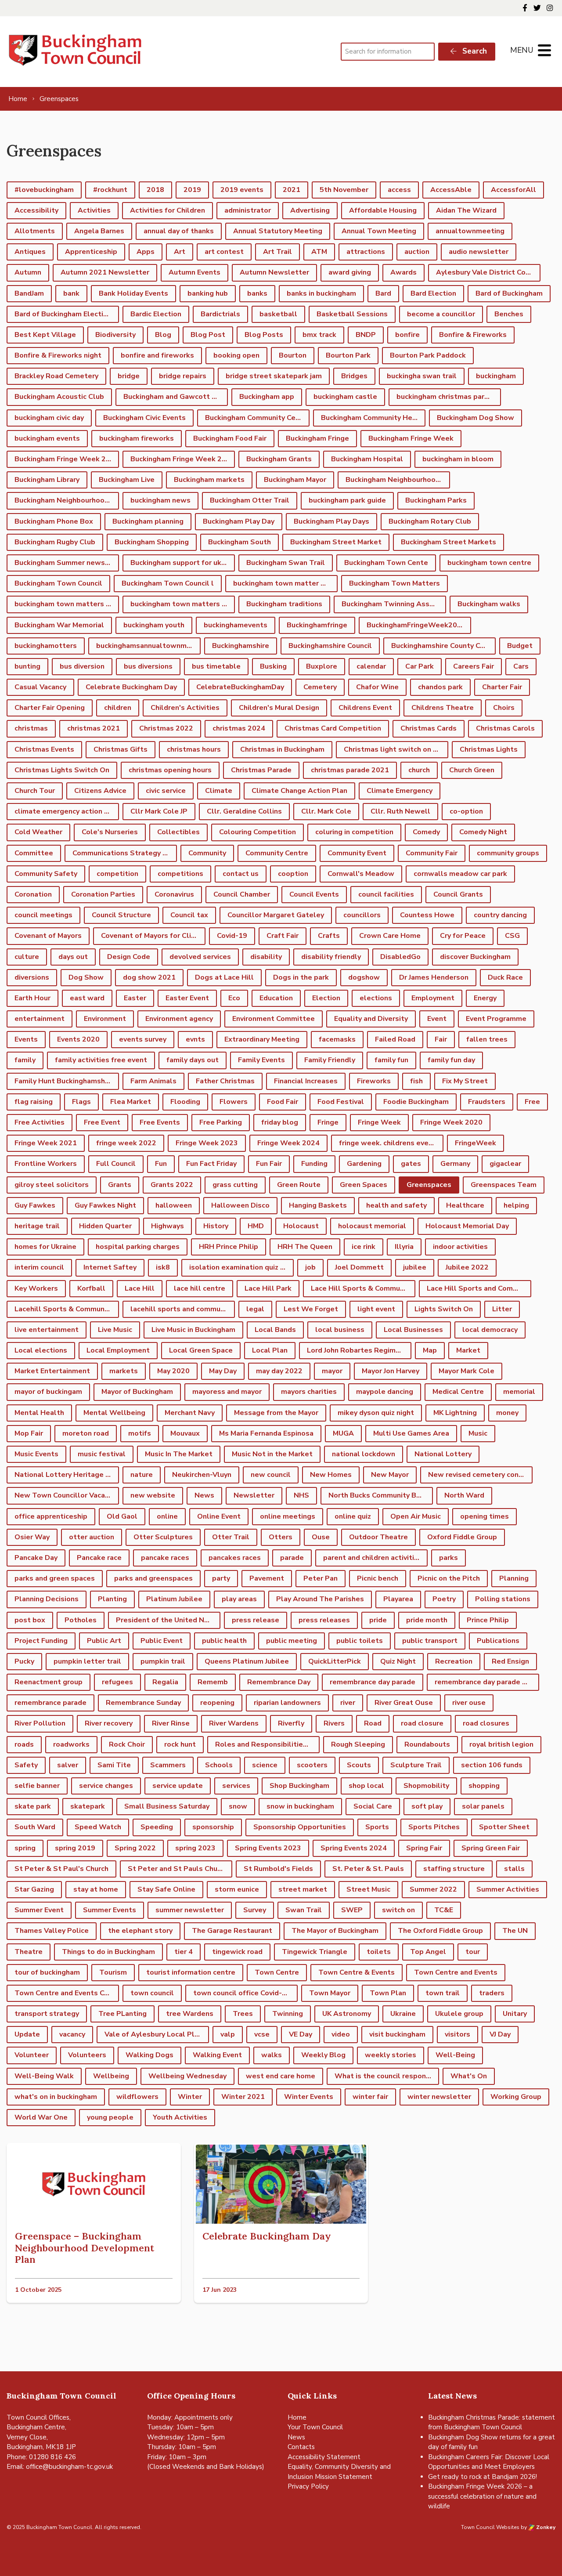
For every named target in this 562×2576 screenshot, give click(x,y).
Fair (441, 1039)
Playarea (398, 1599)
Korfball (91, 1288)
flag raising (34, 1102)
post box (30, 1620)
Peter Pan (321, 1578)
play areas (239, 1599)
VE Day (301, 2034)
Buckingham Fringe (317, 438)
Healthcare (465, 1205)
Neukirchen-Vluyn (202, 1475)
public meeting (292, 1641)
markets (124, 1371)
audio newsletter (479, 252)
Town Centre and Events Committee (67, 1993)
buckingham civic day (49, 418)
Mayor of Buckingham (137, 1392)
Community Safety (46, 874)
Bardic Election (156, 314)
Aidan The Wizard (466, 210)
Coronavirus (174, 894)
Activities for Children (168, 210)
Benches (509, 314)
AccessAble (451, 190)
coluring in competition (354, 832)
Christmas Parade (261, 770)
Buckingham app (267, 397)
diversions (32, 977)
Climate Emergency (400, 791)
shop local (366, 1786)
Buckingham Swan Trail (286, 563)
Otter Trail (231, 1537)
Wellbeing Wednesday (187, 2076)
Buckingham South (240, 542)
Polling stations (503, 1599)
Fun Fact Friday (211, 1164)
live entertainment (47, 1330)
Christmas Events (44, 749)
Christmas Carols (505, 728)
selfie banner (37, 1786)
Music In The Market (179, 1454)
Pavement (267, 1578)
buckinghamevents (236, 625)
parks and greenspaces (153, 1578)
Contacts (301, 2447)
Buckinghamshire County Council (443, 646)
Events (26, 1039)
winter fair (370, 2097)
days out (73, 957)
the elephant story (140, 1931)
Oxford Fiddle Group (462, 1537)
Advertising (310, 210)
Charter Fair (502, 687)
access (399, 190)
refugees (117, 1682)
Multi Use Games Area (411, 1433)
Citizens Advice (100, 791)
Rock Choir (127, 1744)
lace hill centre (200, 1288)
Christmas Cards (429, 728)
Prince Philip (488, 1620)
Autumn (28, 272)
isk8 (163, 1267)
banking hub (208, 293)
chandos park (440, 687)
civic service (166, 791)
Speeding (157, 1827)
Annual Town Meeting (379, 231)
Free (532, 1102)
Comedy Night (483, 832)
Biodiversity (115, 335)
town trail (443, 1993)
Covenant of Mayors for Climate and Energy (153, 936)
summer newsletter (190, 1910)
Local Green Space (201, 1350)
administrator (248, 210)
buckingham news (160, 500)
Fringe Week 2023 (207, 1143)
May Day (223, 1371)
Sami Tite (114, 1765)
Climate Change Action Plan (299, 791)
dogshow (364, 977)
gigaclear (505, 1164)
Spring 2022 (135, 1848)
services (236, 1786)
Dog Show (86, 977)
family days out (193, 1060)
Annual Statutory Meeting (278, 231)
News (204, 1495)
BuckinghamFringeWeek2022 (416, 625)
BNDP (366, 335)
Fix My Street (465, 1081)
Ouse (321, 1537)
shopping (484, 1786)
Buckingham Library (47, 480)
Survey (255, 1910)
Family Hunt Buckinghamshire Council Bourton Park (67, 1081)
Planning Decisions (47, 1599)
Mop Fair (29, 1433)
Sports (377, 1827)
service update (178, 1786)
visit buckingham (397, 2034)
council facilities (386, 894)
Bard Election (433, 293)
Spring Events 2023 (268, 1848)
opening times (485, 1516)
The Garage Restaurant (232, 1931)
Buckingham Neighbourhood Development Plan (398, 480)
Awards (403, 272)
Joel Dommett (359, 1267)
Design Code (129, 957)
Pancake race (99, 1558)
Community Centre (277, 853)
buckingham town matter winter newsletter (285, 583)
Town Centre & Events (357, 1972)
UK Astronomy (347, 2014)
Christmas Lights (489, 749)
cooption (293, 874)
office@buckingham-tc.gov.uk (69, 2467)
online (167, 1516)
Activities (94, 210)
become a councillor (441, 314)
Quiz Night (398, 1661)
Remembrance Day (279, 1682)
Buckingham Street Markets (449, 542)
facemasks (337, 1039)
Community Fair (432, 853)
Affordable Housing (383, 210)
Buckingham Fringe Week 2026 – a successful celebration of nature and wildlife (482, 2496)
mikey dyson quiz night (376, 1413)
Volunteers (87, 2055)
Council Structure (121, 915)
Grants (120, 1185)
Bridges (354, 376)
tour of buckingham (47, 1972)
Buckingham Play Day (239, 521)
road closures (486, 1723)
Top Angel (428, 1952)
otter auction (92, 1537)
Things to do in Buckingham (108, 1952)
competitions (180, 874)
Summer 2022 (433, 1889)
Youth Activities (180, 2117)
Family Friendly (330, 1060)
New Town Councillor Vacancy (65, 1495)
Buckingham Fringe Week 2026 (183, 459)
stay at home (96, 1889)
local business (340, 1330)
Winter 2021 (243, 2097)
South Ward (35, 1827)
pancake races (165, 1558)
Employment (433, 998)
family (25, 1060)
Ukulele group (459, 2014)
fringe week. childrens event (387, 1143)
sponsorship (213, 1827)
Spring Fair (424, 1848)
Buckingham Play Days (331, 521)
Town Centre (277, 1972)
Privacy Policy (308, 2486)
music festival (102, 1454)
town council (152, 1993)
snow (238, 1806)
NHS (301, 1495)
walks (272, 2055)
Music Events (36, 1454)
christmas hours (194, 749)
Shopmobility (426, 1786)
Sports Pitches (434, 1827)
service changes (106, 1786)
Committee (34, 853)
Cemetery (320, 687)
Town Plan (388, 1993)
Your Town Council (315, 2427)
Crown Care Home (390, 936)
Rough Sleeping (358, 1744)
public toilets (360, 1641)
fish (416, 1081)
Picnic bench (378, 1578)
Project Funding (41, 1641)
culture (27, 957)
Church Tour (35, 791)
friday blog (280, 1122)
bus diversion (82, 666)
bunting (27, 666)
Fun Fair (269, 1164)
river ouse (469, 1703)
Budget (520, 646)
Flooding (185, 1102)
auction (417, 252)
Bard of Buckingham (509, 293)
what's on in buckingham (56, 2097)
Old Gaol (122, 1516)
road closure (422, 1723)
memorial (519, 1392)
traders (492, 1993)
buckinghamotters (46, 646)
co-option (466, 811)
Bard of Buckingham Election (63, 314)
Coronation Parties (103, 894)
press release (256, 1620)
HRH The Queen (305, 1247)
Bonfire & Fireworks (473, 335)
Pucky (24, 1661)
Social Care (373, 1806)
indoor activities (460, 1247)
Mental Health (39, 1413)
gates (411, 1164)
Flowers (234, 1102)
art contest (224, 252)
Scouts (359, 1765)
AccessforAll (513, 190)
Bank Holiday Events (133, 293)
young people (110, 2117)
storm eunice (237, 1889)
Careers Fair (474, 666)
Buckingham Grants (279, 459)
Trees (243, 2014)
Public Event (162, 1641)
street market (303, 1889)
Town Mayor (330, 1993)
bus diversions (148, 666)
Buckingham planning (148, 521)
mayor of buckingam (48, 1392)
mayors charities (309, 1392)
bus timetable (216, 666)
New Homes (331, 1475)
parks (449, 1558)
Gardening (364, 1164)
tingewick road (237, 1952)
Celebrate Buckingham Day (131, 687)
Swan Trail (304, 1910)
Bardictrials (220, 314)
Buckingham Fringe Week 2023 (67, 459)
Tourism (113, 1972)
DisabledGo (400, 957)
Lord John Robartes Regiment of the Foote (359, 1350)
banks (257, 293)
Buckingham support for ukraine (183, 563)
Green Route (299, 1185)
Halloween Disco (240, 1205)
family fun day (451, 1060)
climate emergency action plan (67, 811)
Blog (163, 335)
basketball (278, 314)
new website (153, 1495)
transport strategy (47, 2014)
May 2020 (173, 1371)
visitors (458, 2034)
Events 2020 (78, 1039)
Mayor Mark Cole (467, 1371)
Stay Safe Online (166, 1889)
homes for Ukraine (45, 1247)
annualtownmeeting (470, 231)
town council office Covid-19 (242, 1993)
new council (271, 1475)
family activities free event (101, 1060)
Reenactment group (49, 1682)
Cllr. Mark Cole (326, 811)
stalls (514, 1869)
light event (376, 1309)
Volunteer (32, 2055)
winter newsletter (439, 2097)
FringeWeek (476, 1143)
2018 (155, 190)
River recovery (109, 1723)
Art (180, 252)
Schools (219, 1765)
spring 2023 (195, 1848)
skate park (33, 1806)
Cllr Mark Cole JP (159, 811)
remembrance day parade (373, 1682)
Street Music (368, 1889)
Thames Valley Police (52, 1931)
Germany (455, 1164)
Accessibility (36, 210)
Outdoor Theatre (378, 1537)
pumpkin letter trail (87, 1661)
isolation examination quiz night (241, 1267)
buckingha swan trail (422, 376)
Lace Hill (140, 1288)
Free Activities (40, 1122)
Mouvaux (185, 1433)
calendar (371, 666)
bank (71, 293)
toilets (379, 1952)
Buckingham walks (489, 604)
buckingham (496, 376)
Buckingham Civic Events (144, 418)
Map (430, 1350)
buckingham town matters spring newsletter (183, 604)
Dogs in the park (301, 977)
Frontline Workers (46, 1164)
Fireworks (374, 1081)
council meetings (43, 915)
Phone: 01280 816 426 (41, 2457)
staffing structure (454, 1869)
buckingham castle (345, 397)
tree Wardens (190, 2014)
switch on (398, 1910)
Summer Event (39, 1910)
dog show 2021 (149, 977)
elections (376, 998)
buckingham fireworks (137, 438)
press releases (324, 1620)
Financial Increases (306, 1081)
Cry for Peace (463, 936)
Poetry (444, 1599)
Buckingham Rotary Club (430, 521)
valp (228, 2034)
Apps (146, 252)
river (348, 1703)
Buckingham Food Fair (230, 438)
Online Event (219, 1516)
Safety (26, 1765)
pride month (427, 1620)
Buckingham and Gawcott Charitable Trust (176, 397)
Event (437, 1019)
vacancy (72, 2034)
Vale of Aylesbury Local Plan (153, 2034)
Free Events (160, 1122)
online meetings (288, 1516)
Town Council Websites (490, 2527)
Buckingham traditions (284, 604)
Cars (521, 666)
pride (378, 1620)
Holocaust (301, 1226)
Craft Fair (283, 936)
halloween (174, 1205)
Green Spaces (364, 1185)
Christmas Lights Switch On (62, 770)
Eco (234, 998)
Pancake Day (36, 1558)
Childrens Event (365, 708)
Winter (190, 2097)
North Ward (464, 1495)
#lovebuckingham (44, 190)
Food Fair (283, 1102)
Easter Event (187, 998)
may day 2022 (279, 1371)
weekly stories (391, 2055)
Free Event (102, 1122)
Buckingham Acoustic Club (59, 397)
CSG (512, 936)
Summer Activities (508, 1889)
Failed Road (395, 1039)
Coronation (33, 894)
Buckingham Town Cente (386, 563)
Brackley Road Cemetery (56, 376)
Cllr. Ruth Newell (400, 811)
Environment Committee (274, 1019)
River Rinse (171, 1723)
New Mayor (390, 1475)
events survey (143, 1039)
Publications (498, 1641)
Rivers (334, 1723)
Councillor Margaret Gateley (276, 915)
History (216, 1226)
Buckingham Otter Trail (250, 500)
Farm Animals (153, 1081)
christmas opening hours (170, 770)
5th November (344, 190)
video (341, 2034)
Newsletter (254, 1495)
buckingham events (47, 438)
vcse (262, 2034)
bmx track (319, 335)
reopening (217, 1703)
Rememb (213, 1682)
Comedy (426, 832)
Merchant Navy (190, 1413)
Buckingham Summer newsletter (67, 563)
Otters (281, 1537)
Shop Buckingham (299, 1786)
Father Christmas (225, 1081)
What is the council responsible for (387, 2076)
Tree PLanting (122, 2014)
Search (474, 51)
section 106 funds (492, 1765)
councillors (362, 915)
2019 (192, 190)
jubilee (415, 1267)
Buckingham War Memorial (59, 625)
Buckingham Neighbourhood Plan (67, 500)
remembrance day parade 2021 (487, 1682)
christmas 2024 (239, 728)
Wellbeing (111, 2076)
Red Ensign (510, 1661)
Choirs (504, 708)
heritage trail (37, 1226)
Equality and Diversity (371, 1019)
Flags (81, 1102)
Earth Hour (32, 998)
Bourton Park (348, 355)
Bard (383, 293)
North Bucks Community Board (380, 1495)
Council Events (314, 894)
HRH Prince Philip (229, 1247)
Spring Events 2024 (354, 1848)
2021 (292, 190)
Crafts (329, 936)
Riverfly (291, 1723)
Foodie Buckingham (416, 1102)
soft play (427, 1806)
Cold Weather (38, 832)
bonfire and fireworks (157, 355)
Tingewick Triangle (315, 1952)
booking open (236, 355)
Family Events (261, 1060)
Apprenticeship (91, 252)
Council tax (189, 915)
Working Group (516, 2097)
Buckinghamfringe (317, 625)
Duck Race (505, 977)
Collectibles (178, 832)
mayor (332, 1371)
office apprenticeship (51, 1516)
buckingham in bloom (458, 459)
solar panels (483, 1806)
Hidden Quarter (105, 1226)
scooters (312, 1765)
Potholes (81, 1620)
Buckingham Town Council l (168, 583)
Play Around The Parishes (320, 1599)
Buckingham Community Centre (257, 418)
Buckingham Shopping (152, 542)
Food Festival (341, 1102)
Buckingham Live (127, 480)
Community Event (357, 853)
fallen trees (487, 1039)
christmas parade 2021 (350, 770)
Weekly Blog (323, 2055)
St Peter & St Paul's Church (61, 1869)
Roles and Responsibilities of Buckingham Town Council (267, 1744)
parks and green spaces (55, 1578)
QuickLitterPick (335, 1661)
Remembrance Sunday (143, 1703)
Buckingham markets (209, 480)
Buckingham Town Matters (394, 583)
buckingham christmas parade (447, 397)
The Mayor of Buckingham (335, 1931)
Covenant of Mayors (48, 936)
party (221, 1578)
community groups (508, 853)
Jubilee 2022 (467, 1267)
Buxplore (322, 666)
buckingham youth (154, 625)
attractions (366, 252)
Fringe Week (379, 1122)
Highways (168, 1226)
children (118, 708)
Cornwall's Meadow (361, 874)
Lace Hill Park (268, 1288)
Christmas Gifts (121, 749)
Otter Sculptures (163, 1537)
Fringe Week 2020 (451, 1122)
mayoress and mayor (227, 1392)
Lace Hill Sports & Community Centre (363, 1288)
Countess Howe (427, 915)
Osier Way (32, 1537)
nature (142, 1475)
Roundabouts (427, 1744)
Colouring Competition (258, 832)
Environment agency (179, 1019)
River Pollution (40, 1723)
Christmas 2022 (166, 728)
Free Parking (221, 1122)
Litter (502, 1309)
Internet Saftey (110, 1267)
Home (297, 2417)
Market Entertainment (52, 1371)
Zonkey (545, 2527)
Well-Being (455, 2055)
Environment (105, 1019)
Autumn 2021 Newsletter (105, 272)
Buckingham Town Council (58, 583)
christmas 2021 (94, 728)
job (310, 1267)
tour (473, 1952)
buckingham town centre (489, 563)
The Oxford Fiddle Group (440, 1931)
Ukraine (403, 2014)
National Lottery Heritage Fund (67, 1475)
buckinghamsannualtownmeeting (148, 646)
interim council (39, 1267)
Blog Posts (264, 335)
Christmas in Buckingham (282, 749)
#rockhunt (110, 190)
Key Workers (36, 1288)
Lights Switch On (444, 1309)
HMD (256, 1226)
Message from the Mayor (276, 1413)
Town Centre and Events (456, 1972)
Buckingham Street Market (336, 542)
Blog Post (208, 335)
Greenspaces (429, 1185)
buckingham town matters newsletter (67, 604)
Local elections (41, 1350)
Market (468, 1350)
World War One (41, 2117)
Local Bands (275, 1330)
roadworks (71, 1744)
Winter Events (309, 2097)
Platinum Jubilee (174, 1599)
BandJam (29, 293)
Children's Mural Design (279, 708)
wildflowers (137, 2097)
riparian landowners (287, 1703)
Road (373, 1723)
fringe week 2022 (126, 1143)
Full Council (116, 1164)
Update (27, 2034)
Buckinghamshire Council (330, 646)
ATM (319, 252)
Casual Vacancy (40, 687)
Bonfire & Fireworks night (58, 355)
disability (266, 957)
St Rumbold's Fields (278, 1869)
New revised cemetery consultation (480, 1475)
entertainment (40, 1019)
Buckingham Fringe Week (411, 438)
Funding (314, 1164)
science (265, 1765)
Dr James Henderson (434, 977)
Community (207, 853)
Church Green (472, 770)
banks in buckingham (321, 293)
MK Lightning (455, 1413)
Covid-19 (232, 936)
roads (24, 1744)
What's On (469, 2076)
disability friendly (331, 957)
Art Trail (277, 252)
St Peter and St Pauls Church (178, 1869)
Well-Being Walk (44, 2076)
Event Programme (496, 1019)
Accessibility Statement (324, 2457)
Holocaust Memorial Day (467, 1226)
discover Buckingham (475, 957)
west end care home (281, 2076)
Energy (485, 998)
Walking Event (217, 2055)
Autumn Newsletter (274, 272)
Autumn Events (195, 272)
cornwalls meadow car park (460, 874)
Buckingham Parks (436, 500)
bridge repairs (183, 376)
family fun (391, 1060)
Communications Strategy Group (125, 853)
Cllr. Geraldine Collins (244, 811)
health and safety (396, 1205)
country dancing (500, 915)
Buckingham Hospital (367, 459)
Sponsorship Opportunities (300, 1827)
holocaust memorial (372, 1226)
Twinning (288, 2014)
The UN (515, 1931)
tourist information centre (191, 1972)
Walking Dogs (150, 2055)
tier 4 (184, 1952)
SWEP (352, 1910)
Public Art (104, 1641)
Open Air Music (416, 1516)
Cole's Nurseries (110, 832)
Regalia (165, 1682)
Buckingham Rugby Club (55, 542)
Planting (112, 1599)
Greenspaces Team (504, 1185)
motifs (140, 1433)
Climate (219, 791)
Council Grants (458, 894)
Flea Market (131, 1102)
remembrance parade (50, 1703)
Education (276, 998)
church (419, 770)
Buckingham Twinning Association (394, 604)
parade (292, 1558)
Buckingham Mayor (295, 480)
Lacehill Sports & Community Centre (67, 1309)
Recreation (454, 1661)
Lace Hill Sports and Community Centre (479, 1288)
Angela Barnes (99, 231)
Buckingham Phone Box (54, 521)
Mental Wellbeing (114, 1413)
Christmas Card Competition (333, 728)
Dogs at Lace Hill (224, 977)
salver (68, 1765)
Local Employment (118, 1350)
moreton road (86, 1433)
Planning (514, 1578)
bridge (129, 376)
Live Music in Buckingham (193, 1330)
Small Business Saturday (167, 1806)
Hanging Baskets (318, 1205)
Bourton (293, 355)
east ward (87, 998)
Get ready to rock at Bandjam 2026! (483, 2477)
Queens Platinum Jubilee (247, 1661)
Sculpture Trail (416, 1765)
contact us (241, 874)
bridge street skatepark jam (274, 376)
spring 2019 (75, 1848)
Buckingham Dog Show (476, 418)
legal (255, 1309)
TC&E (444, 1910)
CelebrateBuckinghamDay (240, 687)
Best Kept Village (45, 335)
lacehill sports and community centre (183, 1309)
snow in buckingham (300, 1806)
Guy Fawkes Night (105, 1205)
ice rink (364, 1247)
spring (25, 1848)
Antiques (30, 252)
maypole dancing (385, 1392)
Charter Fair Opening (50, 708)
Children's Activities (185, 708)
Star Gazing (34, 1889)
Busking (273, 666)
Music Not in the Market (272, 1454)
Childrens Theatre (443, 708)
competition (117, 874)
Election (326, 998)
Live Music (115, 1330)
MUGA (343, 1433)
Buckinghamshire (241, 646)
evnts (195, 1039)
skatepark (88, 1806)
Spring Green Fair (491, 1848)
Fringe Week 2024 (288, 1143)
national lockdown (364, 1454)
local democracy (490, 1330)
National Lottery (443, 1454)
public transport (430, 1641)
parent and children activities (373, 1558)
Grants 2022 (172, 1185)
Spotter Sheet (504, 1827)
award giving (350, 272)
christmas (31, 728)
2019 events (242, 190)
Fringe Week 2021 (46, 1143)
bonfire (407, 335)
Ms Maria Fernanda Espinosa (266, 1433)
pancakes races (235, 1558)
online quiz (353, 1516)
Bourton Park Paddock (428, 355)
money (507, 1413)
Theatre (29, 1952)
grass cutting (235, 1185)
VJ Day (500, 2034)
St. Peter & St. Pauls (368, 1869)
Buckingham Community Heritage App (373, 418)
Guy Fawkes (35, 1205)
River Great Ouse (404, 1703)
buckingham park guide (347, 500)
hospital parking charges (138, 1247)
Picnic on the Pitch (449, 1578)
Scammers (168, 1765)
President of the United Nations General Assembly (168, 1620)
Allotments (35, 231)
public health (224, 1641)
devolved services (200, 957)
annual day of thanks (179, 231)
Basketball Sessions (352, 314)
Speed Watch (98, 1827)
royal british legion (501, 1744)
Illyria (404, 1247)
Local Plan (270, 1350)
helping (516, 1205)
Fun (161, 1164)
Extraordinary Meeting (262, 1039)
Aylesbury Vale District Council (488, 272)
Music (478, 1433)
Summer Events (110, 1910)
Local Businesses (413, 1330)
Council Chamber (242, 894)
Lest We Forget (311, 1309)
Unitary (515, 2014)
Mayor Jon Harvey (391, 1371)
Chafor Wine (377, 687)
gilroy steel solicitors (52, 1185)
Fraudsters (487, 1102)
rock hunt (180, 1744)
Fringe (328, 1122)
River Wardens (234, 1723)
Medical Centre (458, 1392)
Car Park (420, 666)
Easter (135, 998)
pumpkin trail (163, 1661)
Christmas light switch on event (396, 749)
